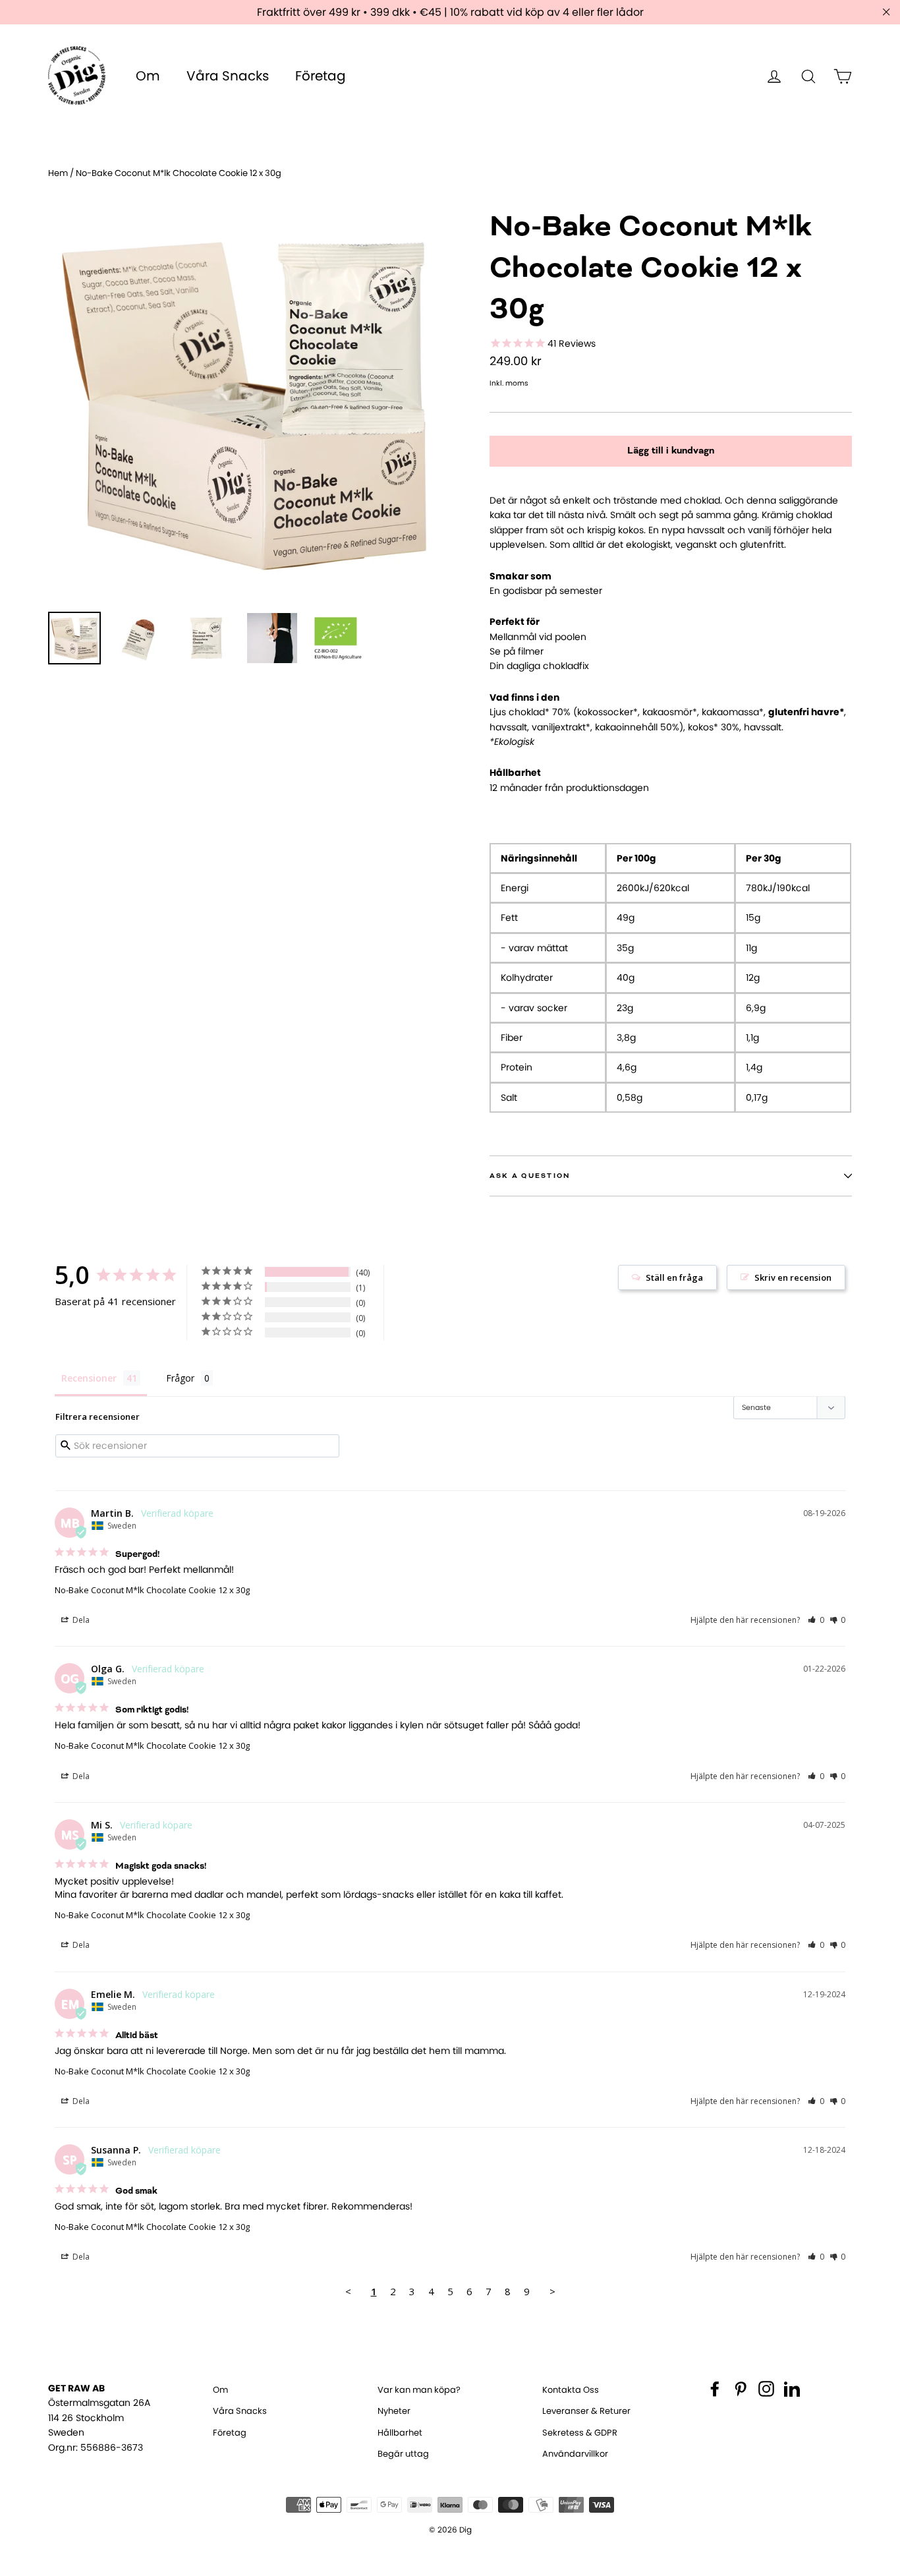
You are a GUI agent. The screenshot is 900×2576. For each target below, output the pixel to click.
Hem (58, 173)
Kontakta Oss (571, 2390)
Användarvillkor (575, 2454)
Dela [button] (80, 1620)
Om (148, 76)
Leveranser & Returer (586, 2411)
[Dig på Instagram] (766, 2389)
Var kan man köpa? (419, 2390)
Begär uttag (403, 2454)
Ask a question (530, 1176)
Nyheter (394, 2411)
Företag (321, 76)
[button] (816, 1620)
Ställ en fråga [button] (674, 1277)
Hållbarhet (400, 2433)
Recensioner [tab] (89, 1378)
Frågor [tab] (180, 1378)
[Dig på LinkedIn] (792, 2389)
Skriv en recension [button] (793, 1277)
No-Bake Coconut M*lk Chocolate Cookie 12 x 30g (152, 1590)
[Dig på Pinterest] (741, 2389)
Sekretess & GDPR (580, 2433)
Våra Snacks (228, 76)
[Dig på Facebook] (715, 2389)
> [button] (552, 2291)
